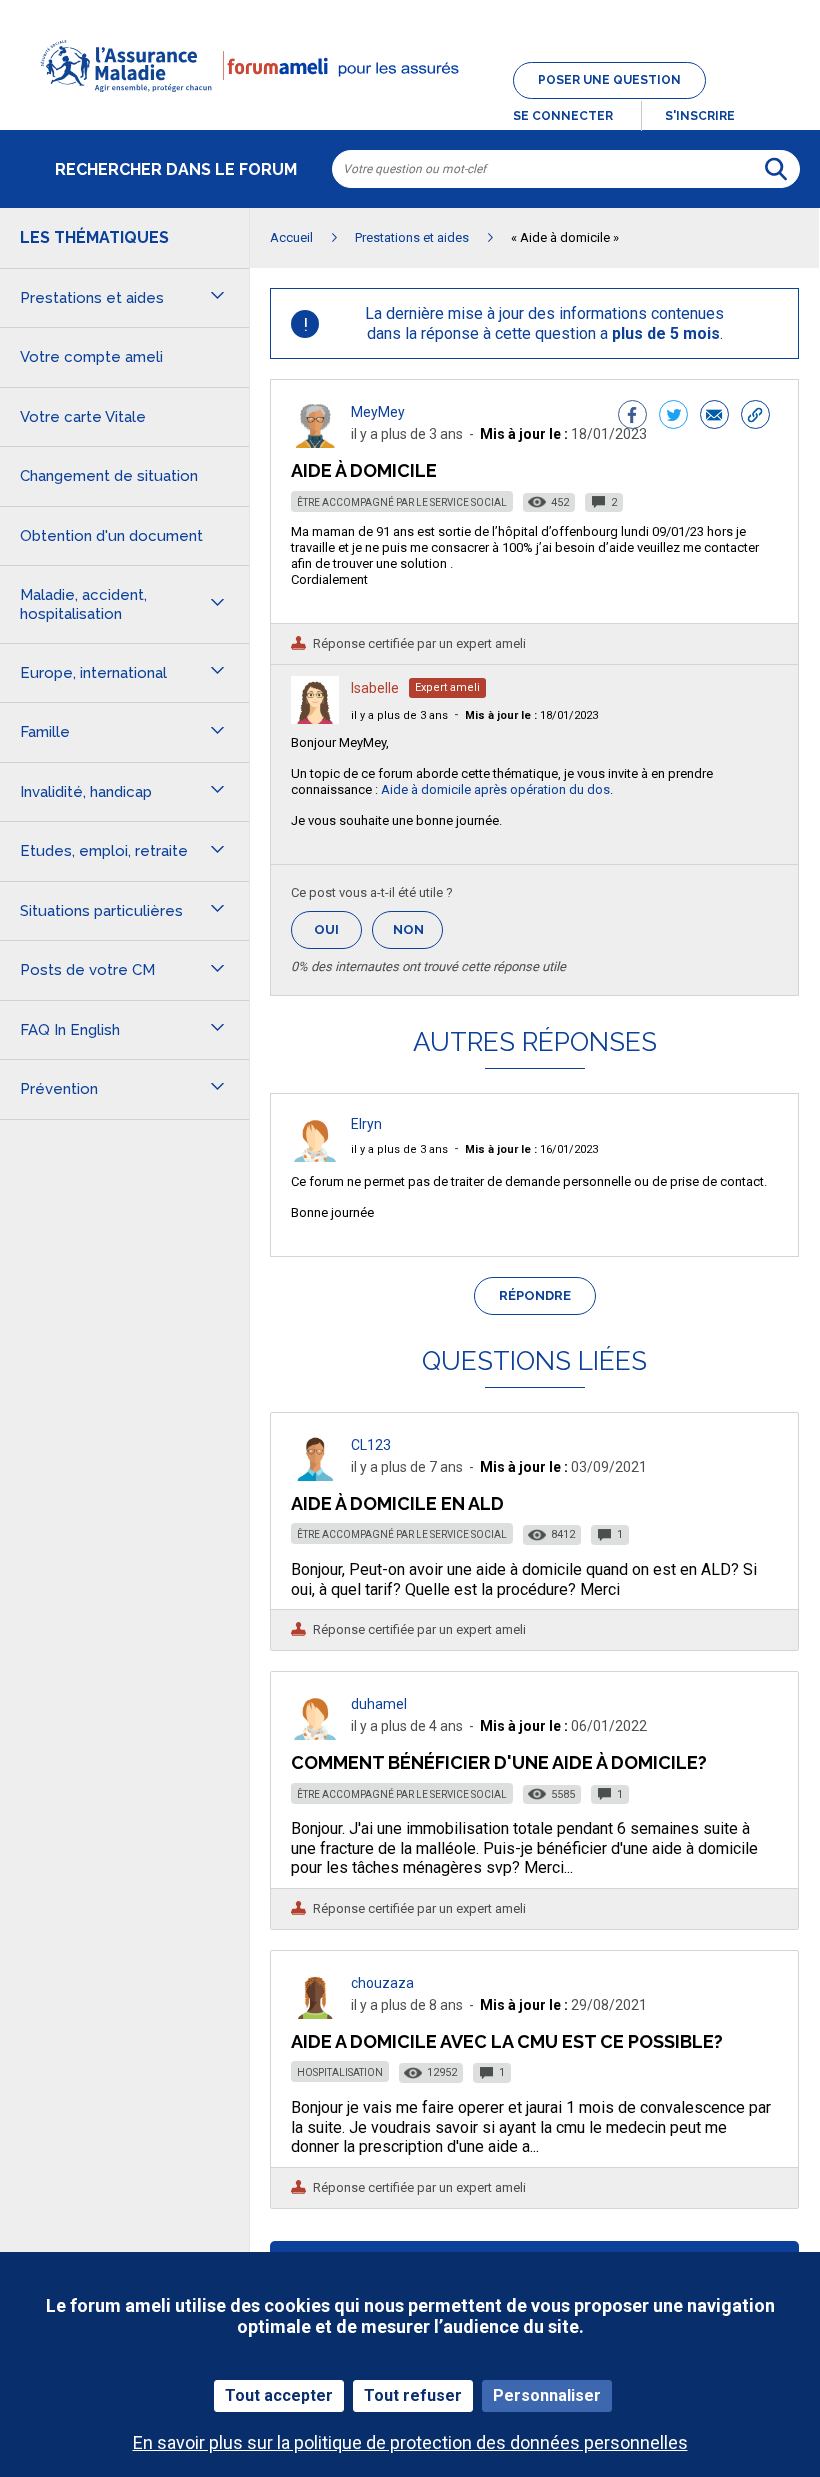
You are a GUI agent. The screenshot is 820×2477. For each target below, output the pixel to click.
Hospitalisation (340, 2072)
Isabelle (375, 688)
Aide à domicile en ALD (397, 1503)
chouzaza (382, 1983)
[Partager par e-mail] (714, 417)
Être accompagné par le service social (402, 502)
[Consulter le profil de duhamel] (315, 1734)
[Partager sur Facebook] (632, 417)
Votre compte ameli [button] (91, 357)
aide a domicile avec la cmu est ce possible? (507, 2041)
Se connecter (563, 116)
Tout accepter (279, 2395)
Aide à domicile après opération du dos (495, 789)
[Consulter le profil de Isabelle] (315, 718)
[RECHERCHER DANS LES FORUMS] (776, 169)
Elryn (366, 1124)
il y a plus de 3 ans (399, 715)
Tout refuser (413, 2395)
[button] (410, 104)
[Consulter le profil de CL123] (315, 1475)
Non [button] (418, 935)
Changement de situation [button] (109, 476)
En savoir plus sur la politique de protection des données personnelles (410, 2442)
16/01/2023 (531, 1149)
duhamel (379, 1704)
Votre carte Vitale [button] (83, 417)
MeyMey (378, 412)
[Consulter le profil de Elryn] (315, 1156)
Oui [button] (338, 929)
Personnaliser (547, 2395)
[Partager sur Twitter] (673, 417)
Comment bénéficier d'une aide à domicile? (499, 1762)
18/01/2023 (531, 715)
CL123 (371, 1445)
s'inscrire (700, 116)
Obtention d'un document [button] (111, 536)
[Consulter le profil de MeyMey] (315, 442)
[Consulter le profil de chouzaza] (315, 2013)
